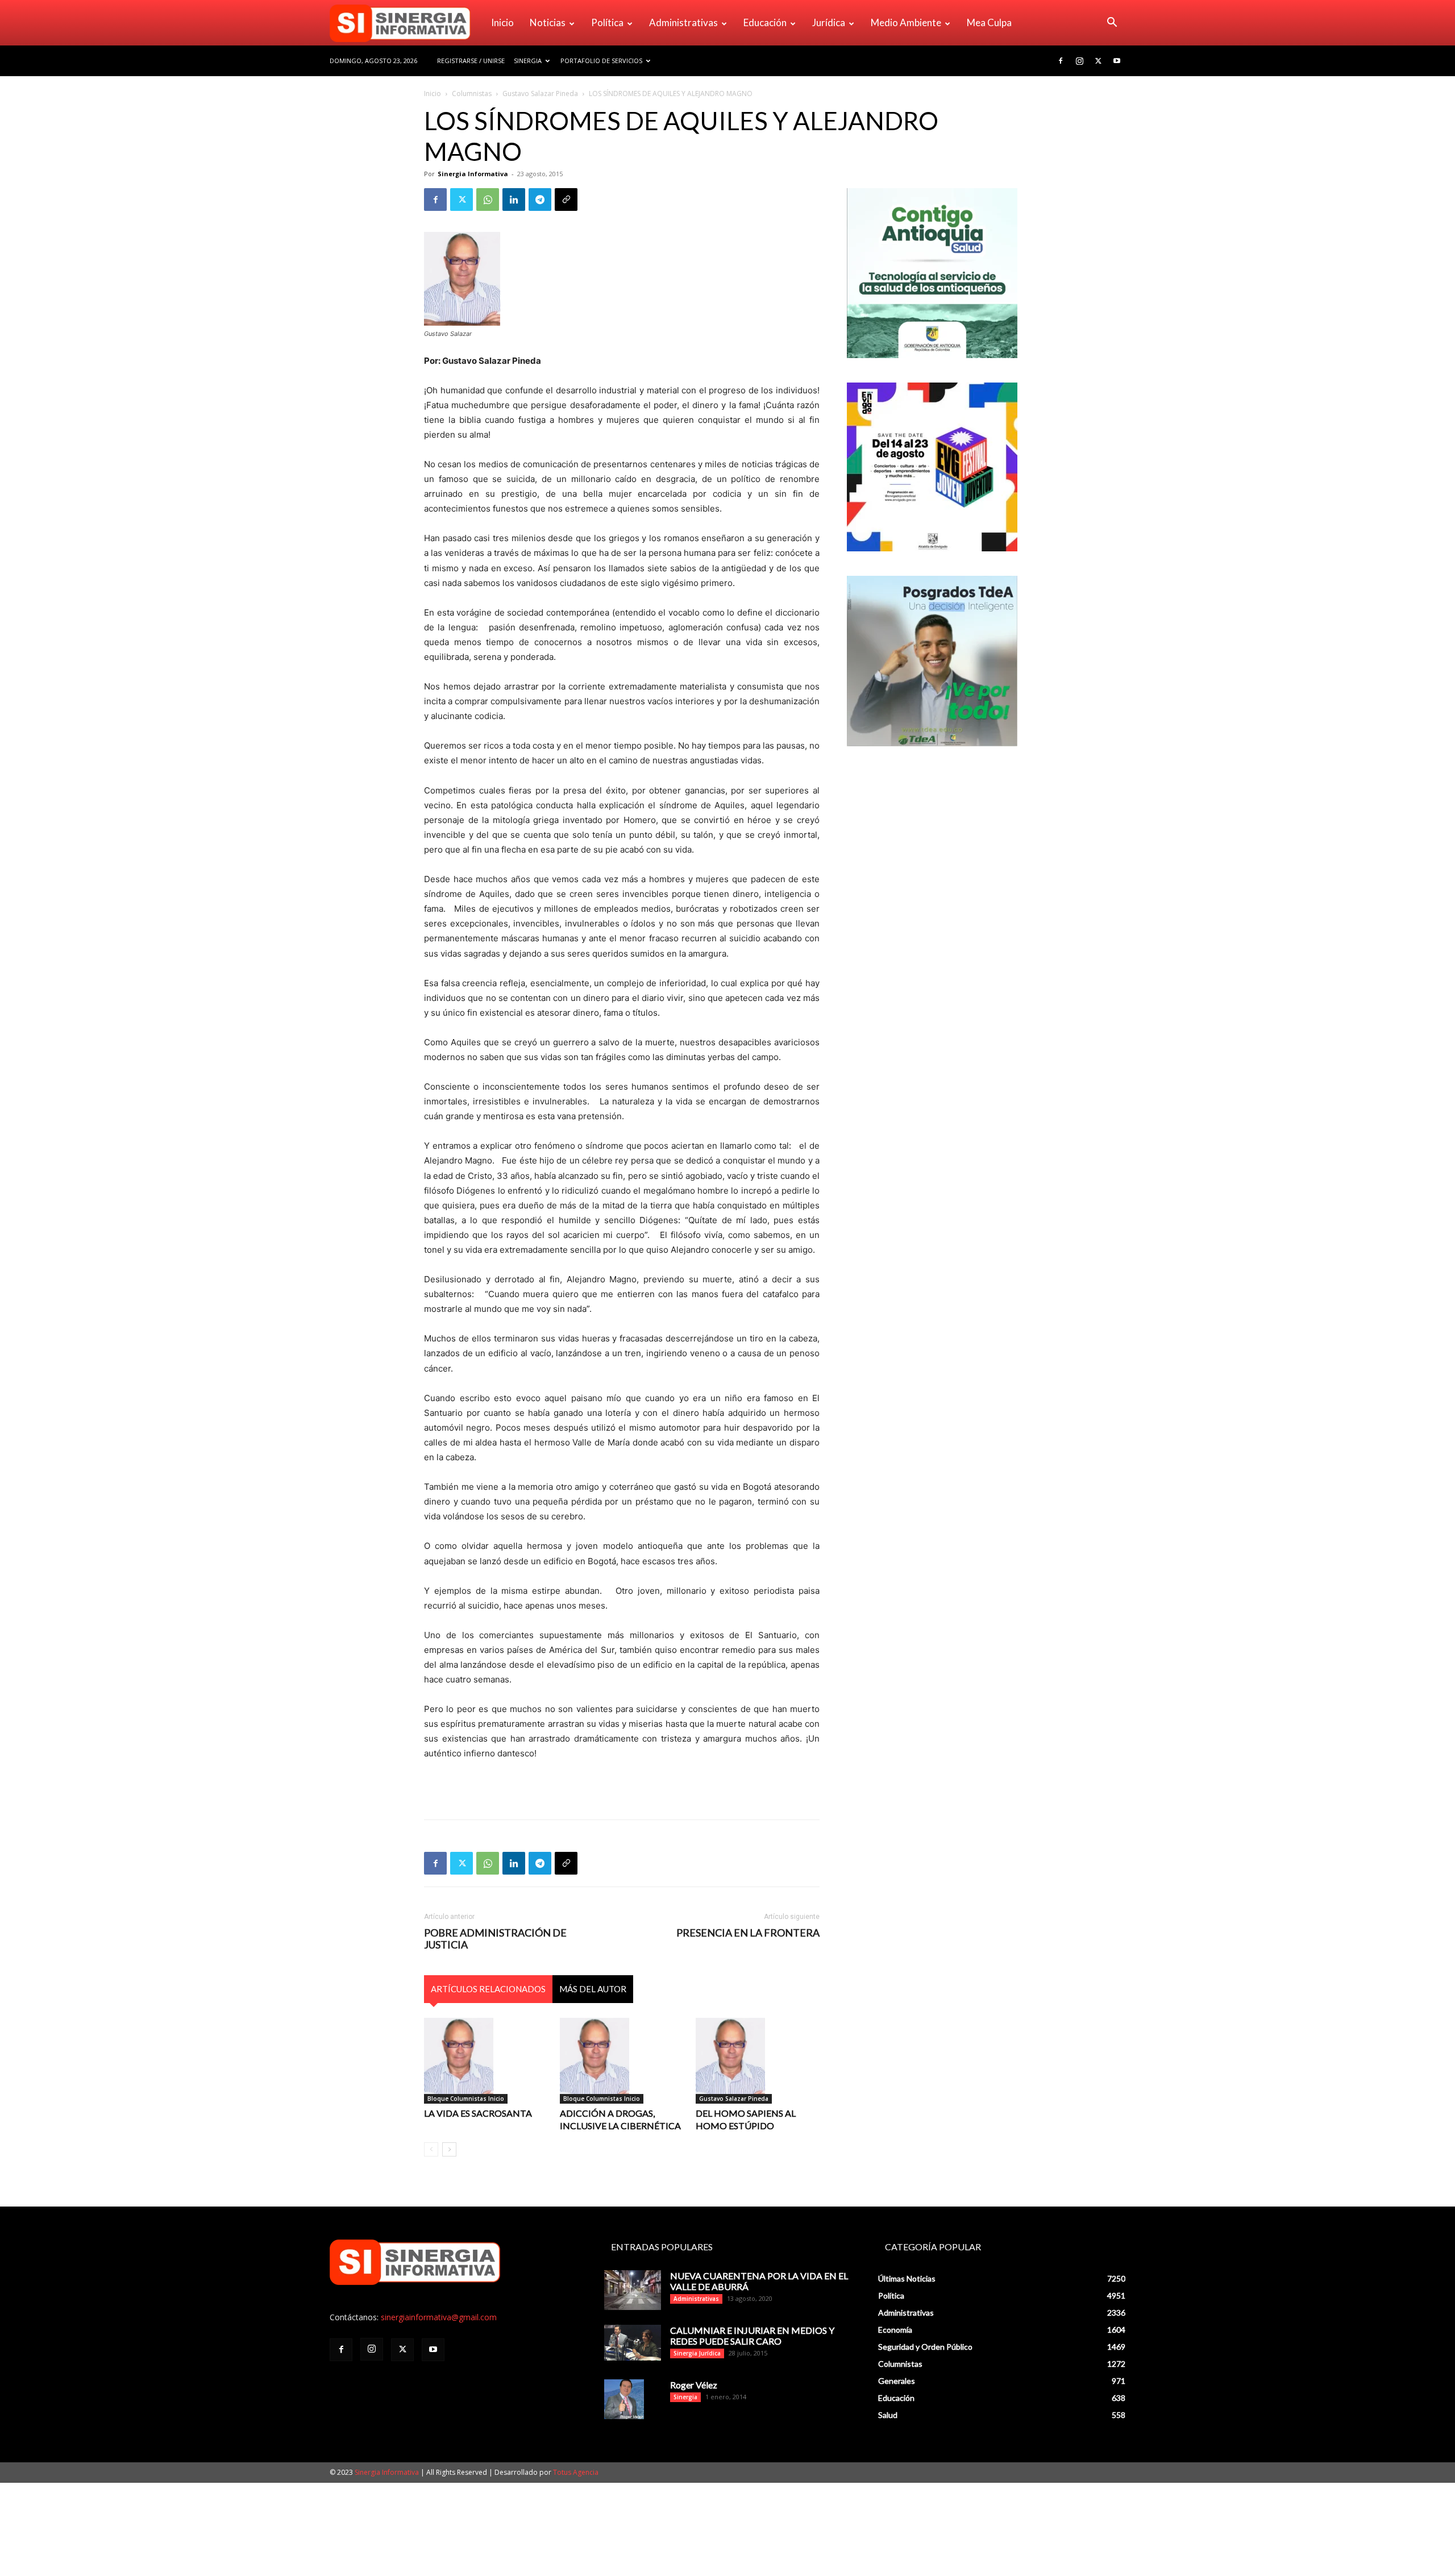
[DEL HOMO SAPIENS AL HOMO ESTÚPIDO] (758, 2060)
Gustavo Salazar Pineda (540, 94)
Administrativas (683, 22)
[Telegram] (540, 200)
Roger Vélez (694, 2385)
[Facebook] (1061, 61)
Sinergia (528, 61)
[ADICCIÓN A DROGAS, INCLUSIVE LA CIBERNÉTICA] (622, 2060)
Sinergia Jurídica (697, 2353)
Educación (765, 22)
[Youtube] (1117, 61)
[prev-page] (431, 2149)
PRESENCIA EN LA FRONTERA (748, 1933)
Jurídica (829, 22)
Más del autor (593, 1989)
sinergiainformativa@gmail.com (439, 2317)
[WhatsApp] (488, 200)
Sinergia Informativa (473, 174)
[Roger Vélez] (624, 2399)
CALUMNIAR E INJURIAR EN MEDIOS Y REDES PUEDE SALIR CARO (752, 2336)
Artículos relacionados (488, 1989)
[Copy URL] (566, 200)
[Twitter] (1098, 61)
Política (607, 22)
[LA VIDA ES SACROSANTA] (486, 2060)
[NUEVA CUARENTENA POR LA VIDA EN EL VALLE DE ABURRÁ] (633, 2290)
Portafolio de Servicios (601, 61)
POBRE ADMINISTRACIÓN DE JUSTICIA (495, 1939)
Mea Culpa (989, 22)
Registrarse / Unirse (471, 61)
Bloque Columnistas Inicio (466, 2099)
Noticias (548, 22)
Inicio (502, 22)
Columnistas (472, 94)
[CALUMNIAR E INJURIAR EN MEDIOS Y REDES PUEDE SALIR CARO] (633, 2343)
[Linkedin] (514, 200)
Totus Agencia (576, 2472)
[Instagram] (1079, 61)
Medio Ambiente (906, 22)
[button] (1112, 24)
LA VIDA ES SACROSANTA (478, 2113)
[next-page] (449, 2149)
